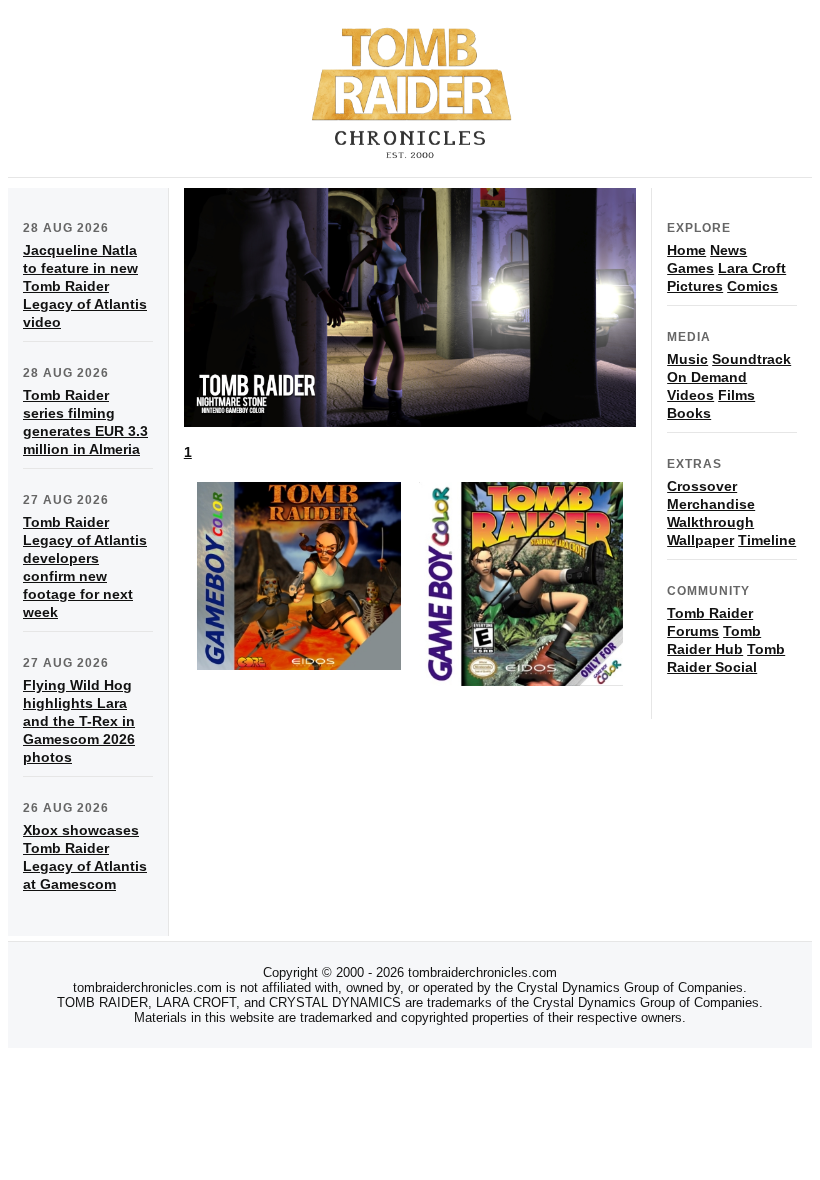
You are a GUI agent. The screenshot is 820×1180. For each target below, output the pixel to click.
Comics (752, 286)
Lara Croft (752, 268)
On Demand (707, 377)
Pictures (695, 286)
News (728, 250)
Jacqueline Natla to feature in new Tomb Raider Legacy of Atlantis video (85, 286)
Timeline (767, 540)
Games (690, 268)
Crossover (702, 486)
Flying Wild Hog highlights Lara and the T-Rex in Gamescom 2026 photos (79, 721)
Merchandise (711, 504)
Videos (690, 395)
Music (687, 359)
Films (736, 395)
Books (689, 413)
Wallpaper (700, 540)
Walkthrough (710, 522)
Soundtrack (751, 359)
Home (686, 250)
